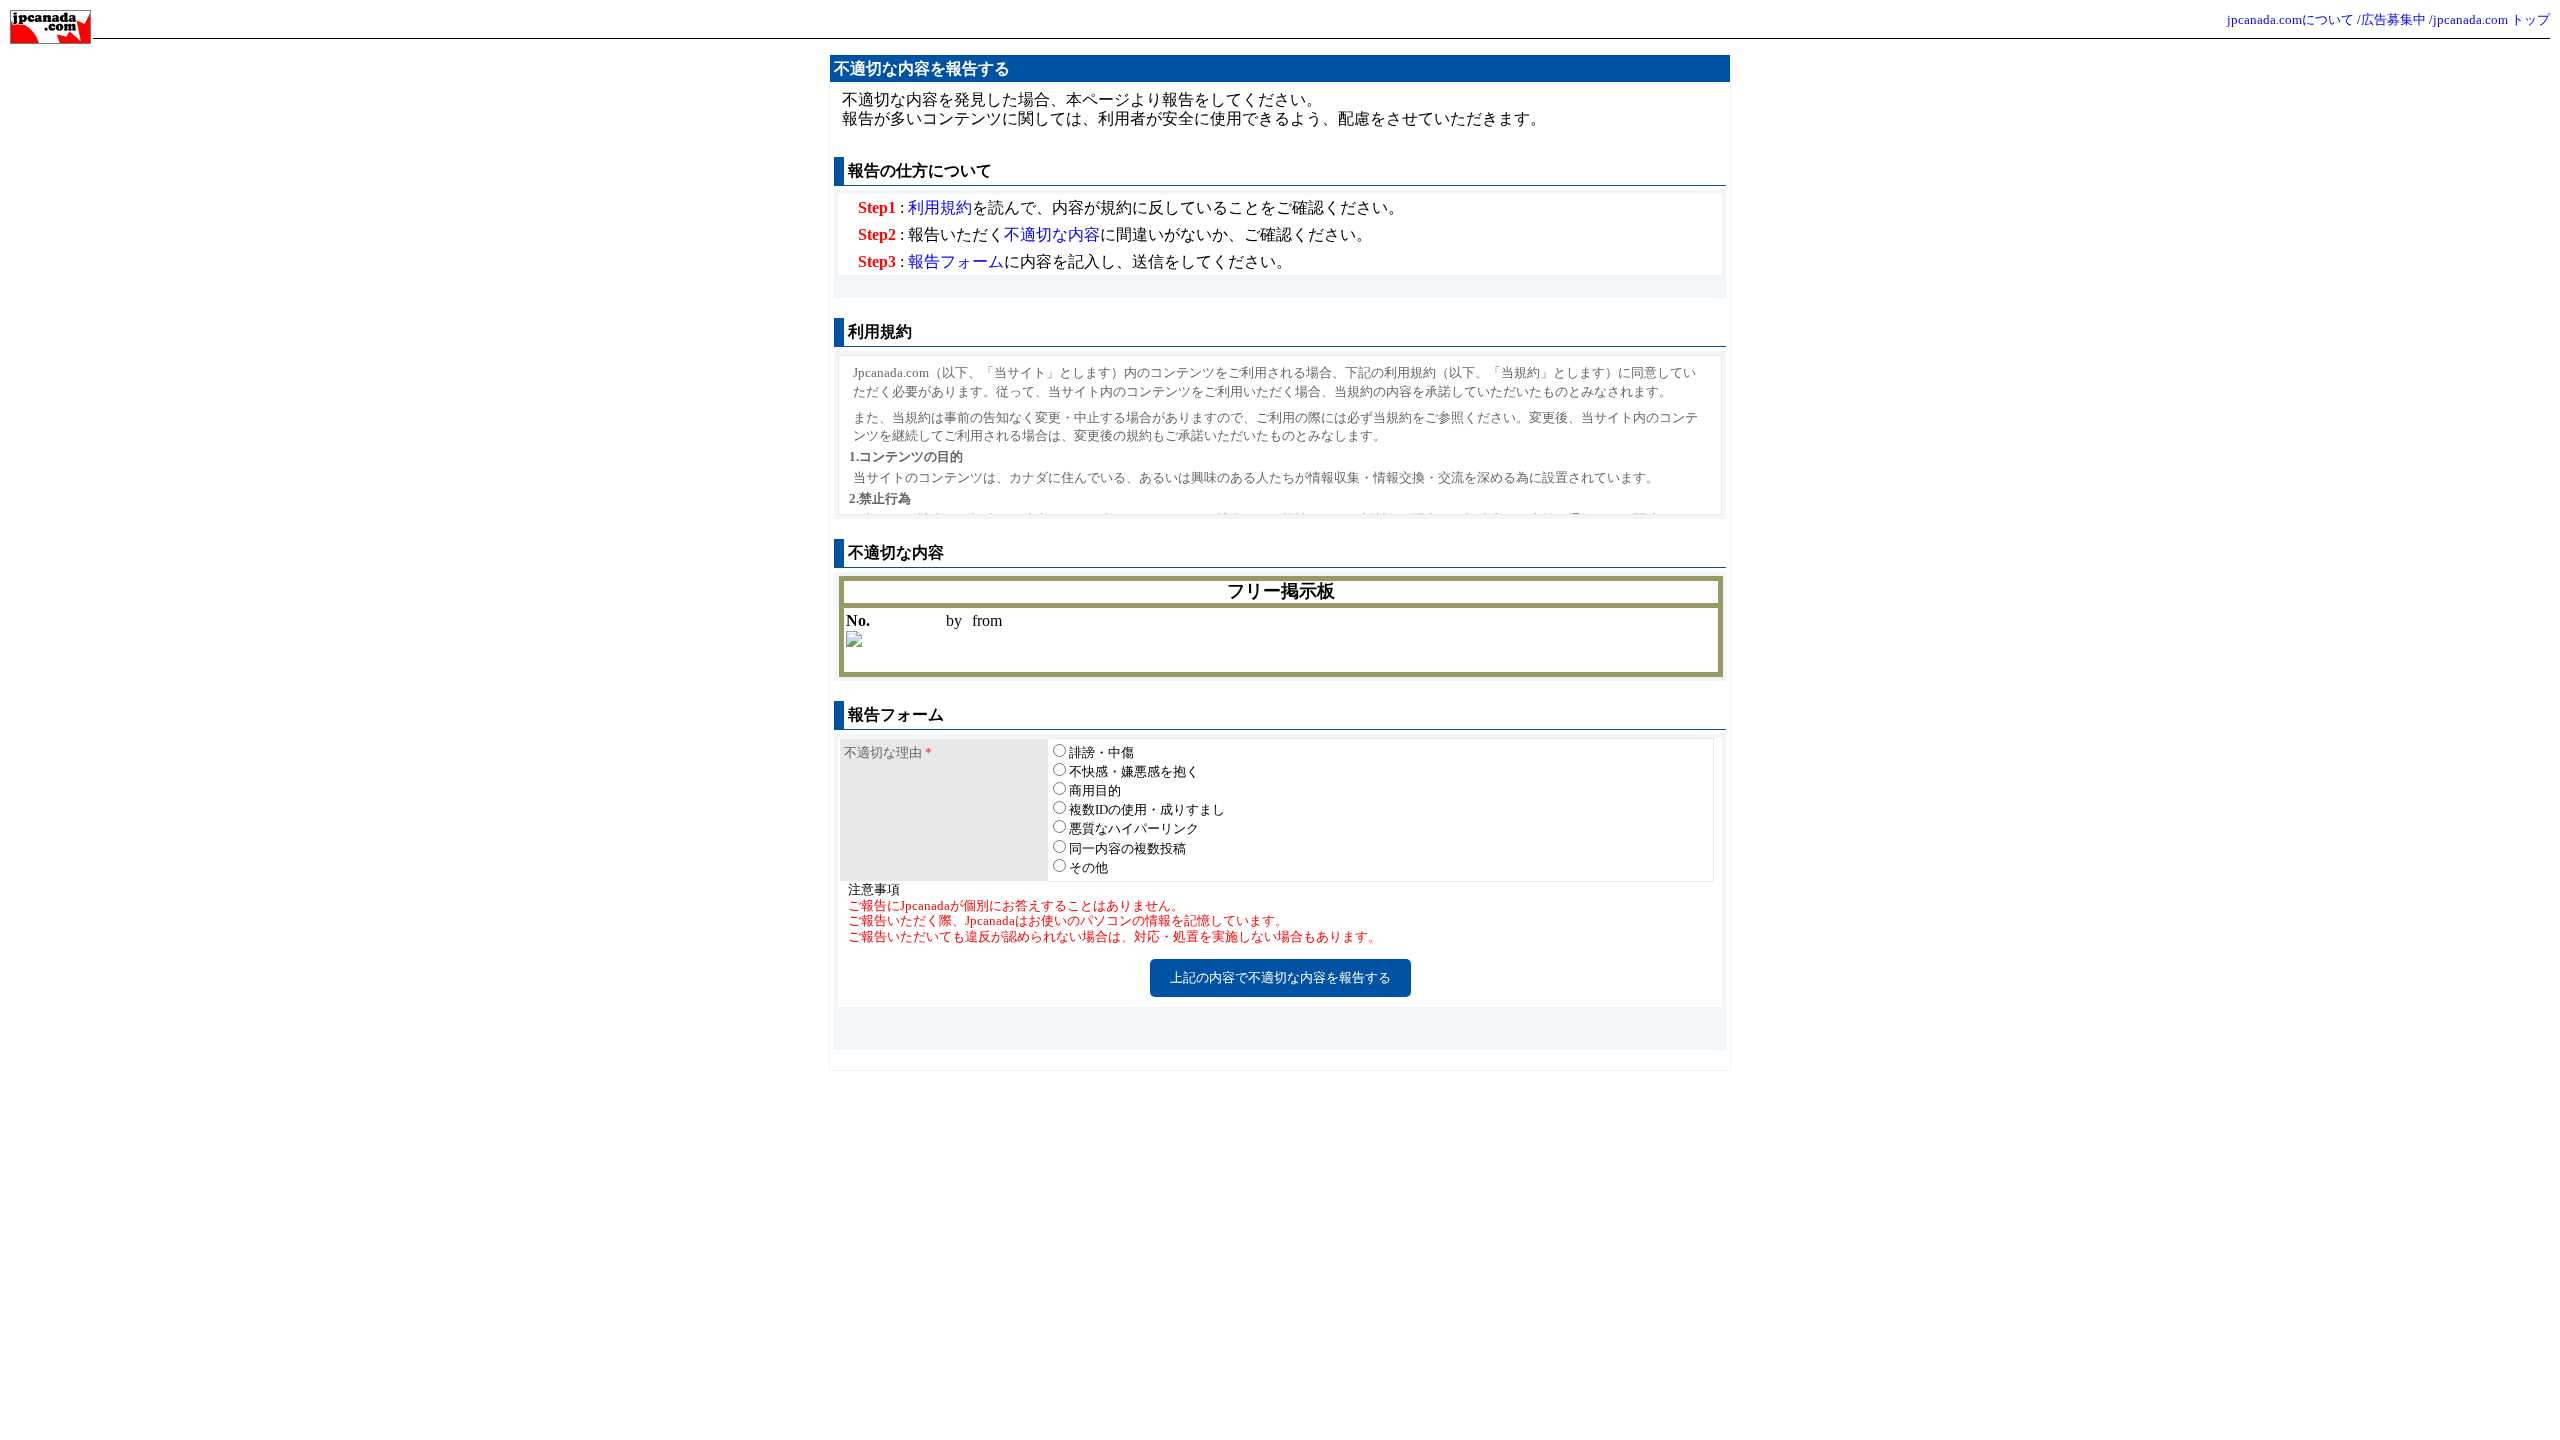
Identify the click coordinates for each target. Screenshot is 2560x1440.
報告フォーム (956, 261)
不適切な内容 (1052, 234)
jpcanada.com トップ (2491, 19)
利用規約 (940, 207)
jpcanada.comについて (2290, 19)
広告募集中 (2393, 19)
